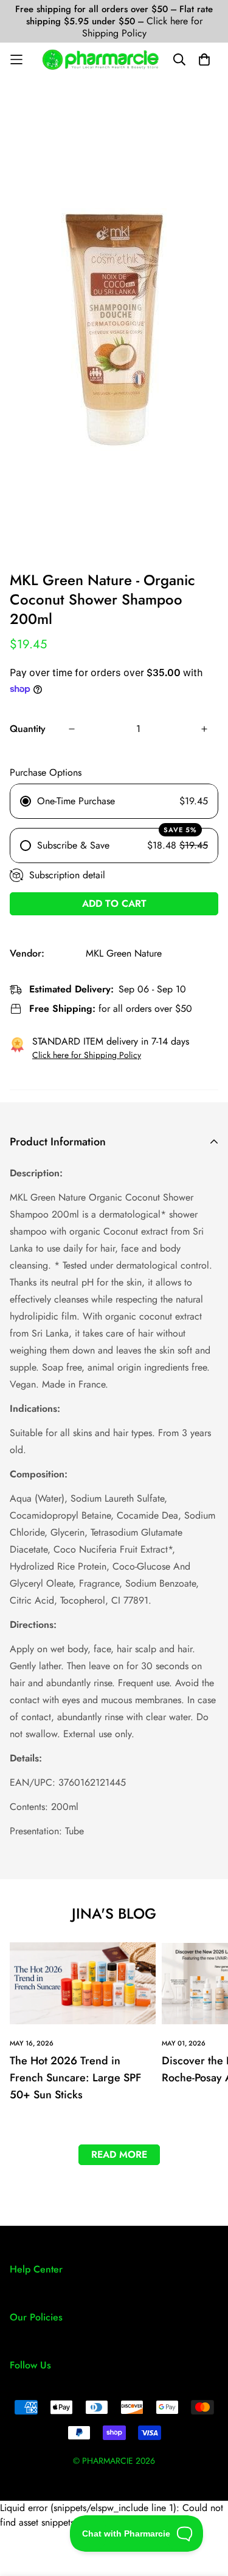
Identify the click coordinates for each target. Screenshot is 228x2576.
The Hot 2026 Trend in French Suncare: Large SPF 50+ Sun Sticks (75, 2078)
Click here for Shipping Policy (142, 27)
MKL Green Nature (124, 953)
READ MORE (119, 2154)
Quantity (28, 729)
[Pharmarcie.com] (101, 59)
